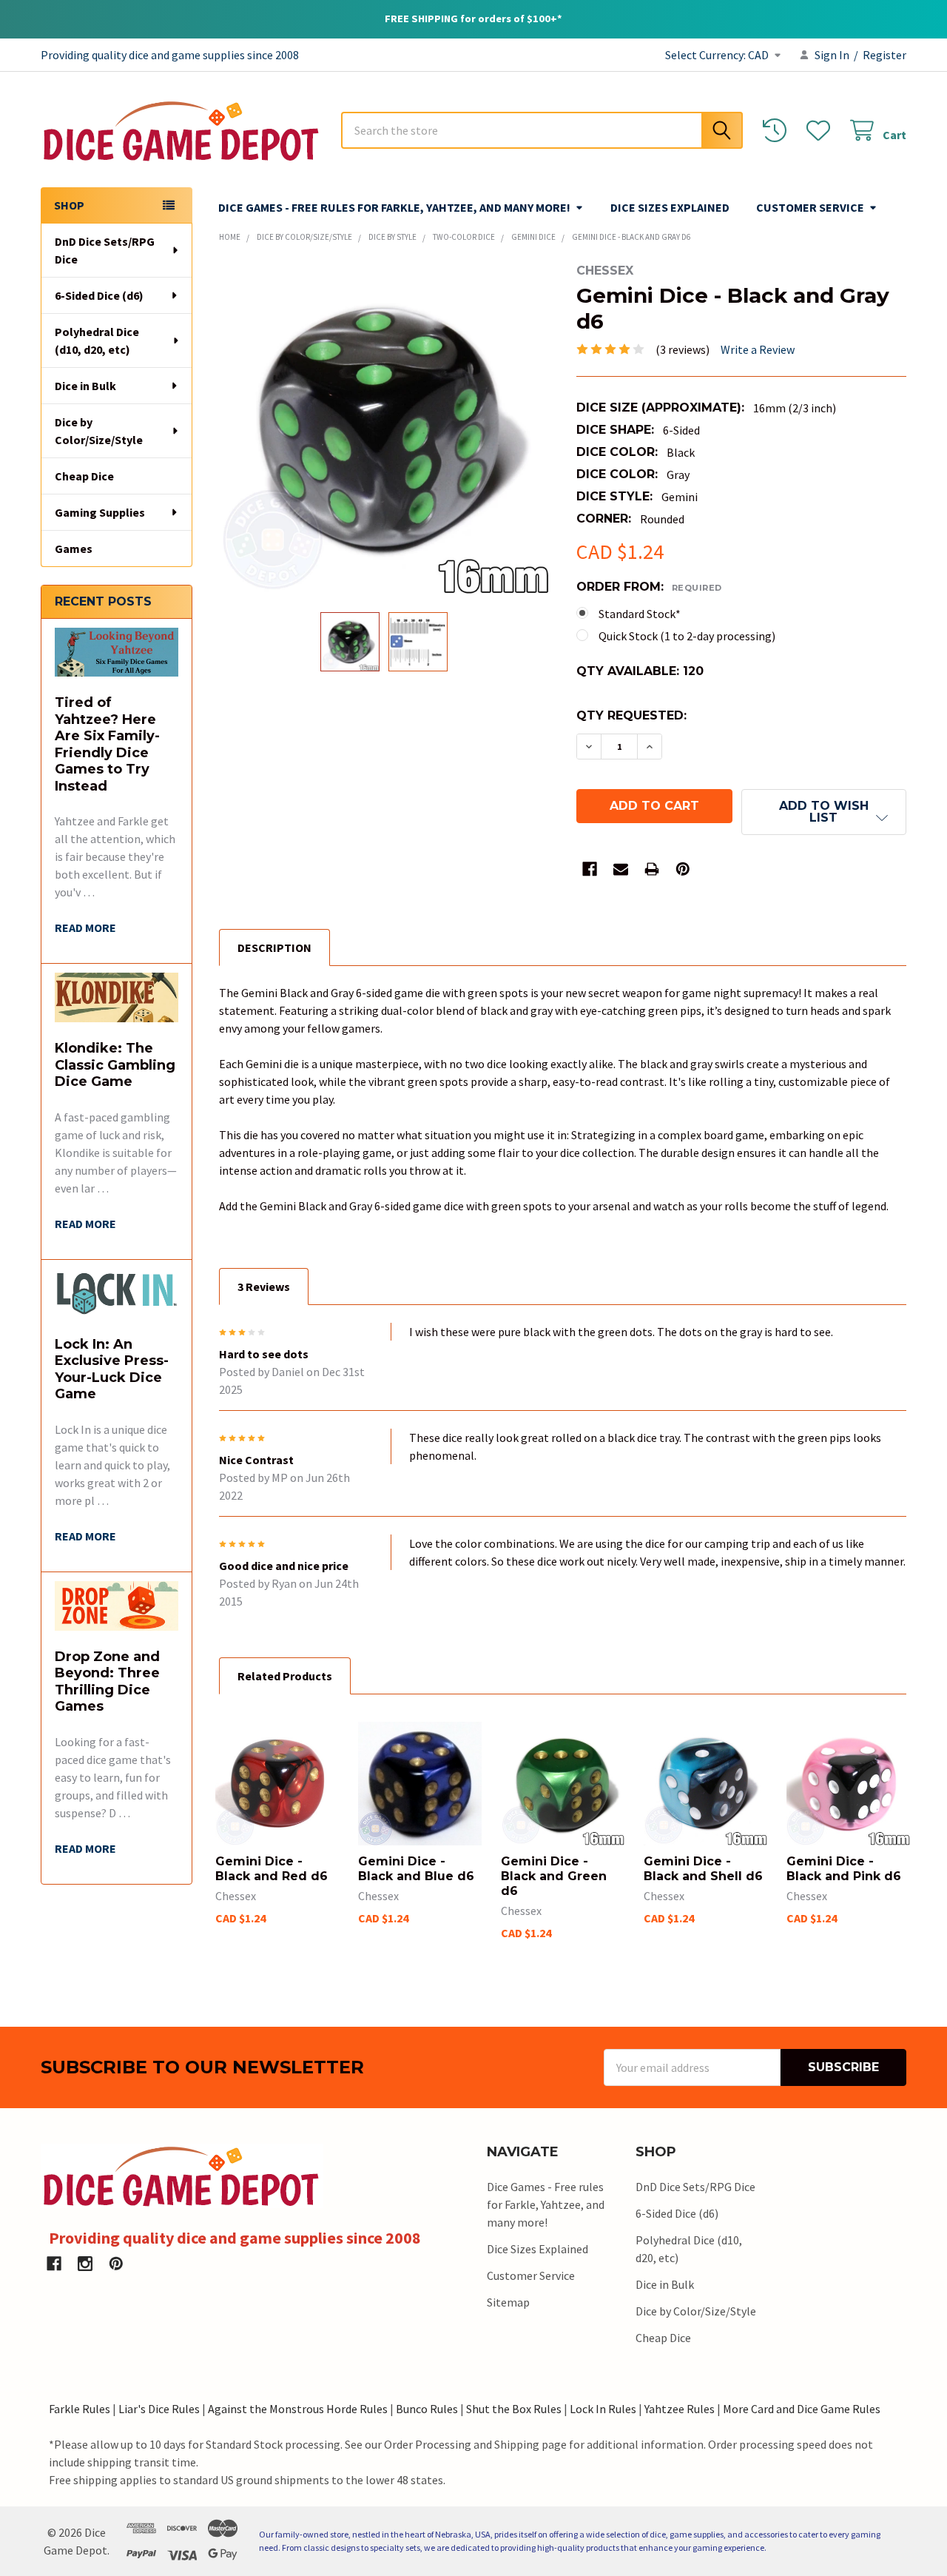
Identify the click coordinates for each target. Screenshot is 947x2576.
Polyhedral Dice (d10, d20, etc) (97, 341)
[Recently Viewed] (778, 131)
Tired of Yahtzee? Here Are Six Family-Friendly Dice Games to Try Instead (107, 744)
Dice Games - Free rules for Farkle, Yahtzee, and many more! (394, 207)
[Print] (652, 869)
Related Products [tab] (285, 1676)
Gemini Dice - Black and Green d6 (554, 1876)
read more (85, 928)
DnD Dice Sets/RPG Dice (105, 250)
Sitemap (508, 2302)
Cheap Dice (84, 476)
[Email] (621, 869)
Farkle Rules (80, 2409)
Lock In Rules (603, 2409)
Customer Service (810, 207)
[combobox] (542, 130)
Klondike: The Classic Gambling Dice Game (115, 1065)
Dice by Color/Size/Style (99, 431)
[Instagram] (85, 2264)
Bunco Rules (427, 2409)
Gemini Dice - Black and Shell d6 (703, 1869)
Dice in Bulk (85, 386)
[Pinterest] (683, 869)
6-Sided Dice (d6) (99, 295)
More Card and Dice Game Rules (802, 2409)
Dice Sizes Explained (670, 207)
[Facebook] (590, 869)
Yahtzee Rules (680, 2409)
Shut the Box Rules (514, 2409)
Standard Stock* (640, 614)
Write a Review (758, 349)
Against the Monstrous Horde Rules (298, 2409)
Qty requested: (631, 715)
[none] (384, 429)
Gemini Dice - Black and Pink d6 (844, 1869)
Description (274, 947)
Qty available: (640, 671)
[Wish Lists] (822, 131)
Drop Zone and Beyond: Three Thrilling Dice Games (107, 1682)
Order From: (649, 587)
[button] (824, 812)
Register (884, 55)
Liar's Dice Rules (159, 2409)
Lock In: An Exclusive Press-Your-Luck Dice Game (112, 1369)
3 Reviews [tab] (264, 1287)
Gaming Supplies (100, 512)
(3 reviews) (683, 349)
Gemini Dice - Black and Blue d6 (416, 1869)
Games (74, 549)
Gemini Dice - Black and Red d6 (272, 1869)
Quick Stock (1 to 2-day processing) (687, 636)
